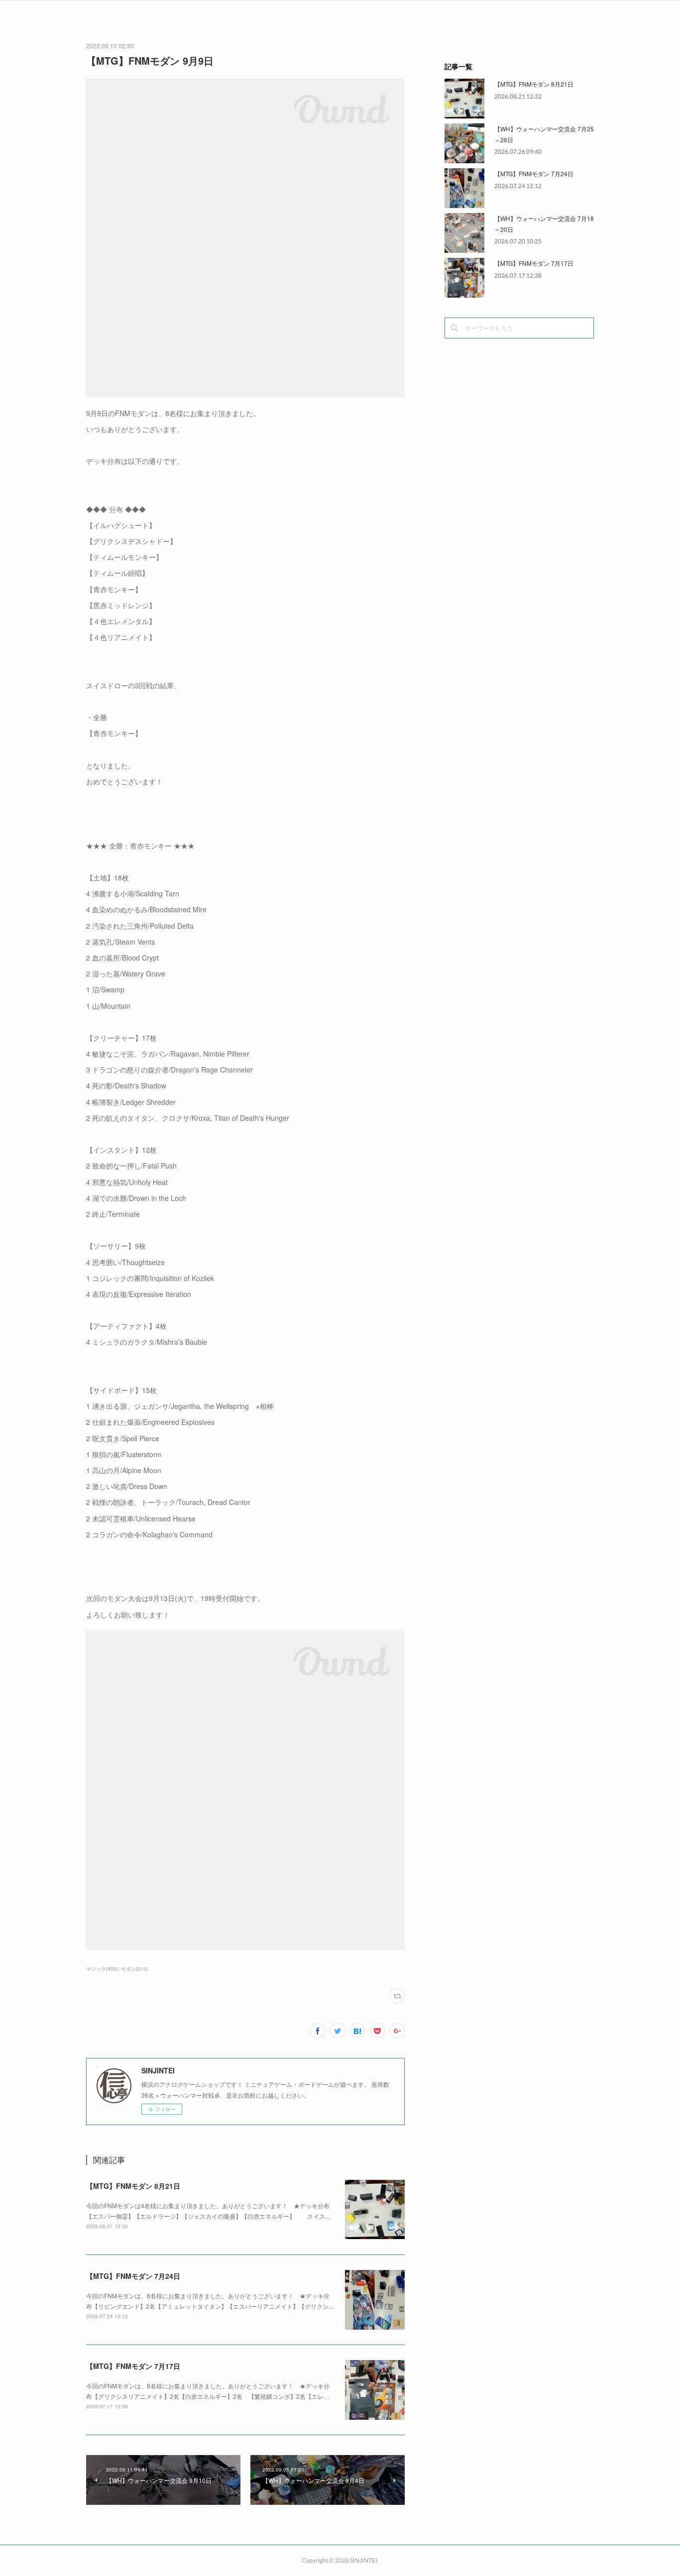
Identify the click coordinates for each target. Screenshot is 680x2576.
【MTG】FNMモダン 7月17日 (133, 2366)
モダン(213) (134, 1969)
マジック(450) (102, 1969)
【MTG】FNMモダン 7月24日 (133, 2276)
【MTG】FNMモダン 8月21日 (133, 2186)
